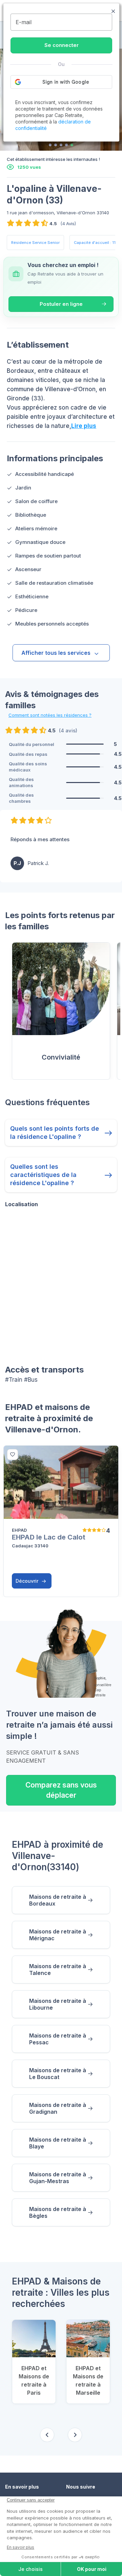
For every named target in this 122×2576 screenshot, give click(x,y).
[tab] (50, 145)
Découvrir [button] (28, 1581)
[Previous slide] (47, 2435)
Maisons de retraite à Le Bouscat (58, 2074)
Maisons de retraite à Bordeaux (58, 1900)
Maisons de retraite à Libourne (58, 2004)
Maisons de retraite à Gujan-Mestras (58, 2178)
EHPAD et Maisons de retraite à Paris (34, 2380)
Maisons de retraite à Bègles (58, 2212)
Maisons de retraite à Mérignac (58, 1935)
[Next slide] (75, 2435)
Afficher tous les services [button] (56, 653)
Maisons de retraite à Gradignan (58, 2108)
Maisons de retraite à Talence (58, 1970)
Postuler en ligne (61, 304)
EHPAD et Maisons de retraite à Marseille (88, 2380)
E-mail (24, 22)
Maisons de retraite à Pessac (58, 2039)
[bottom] (13, 1455)
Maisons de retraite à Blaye (58, 2143)
